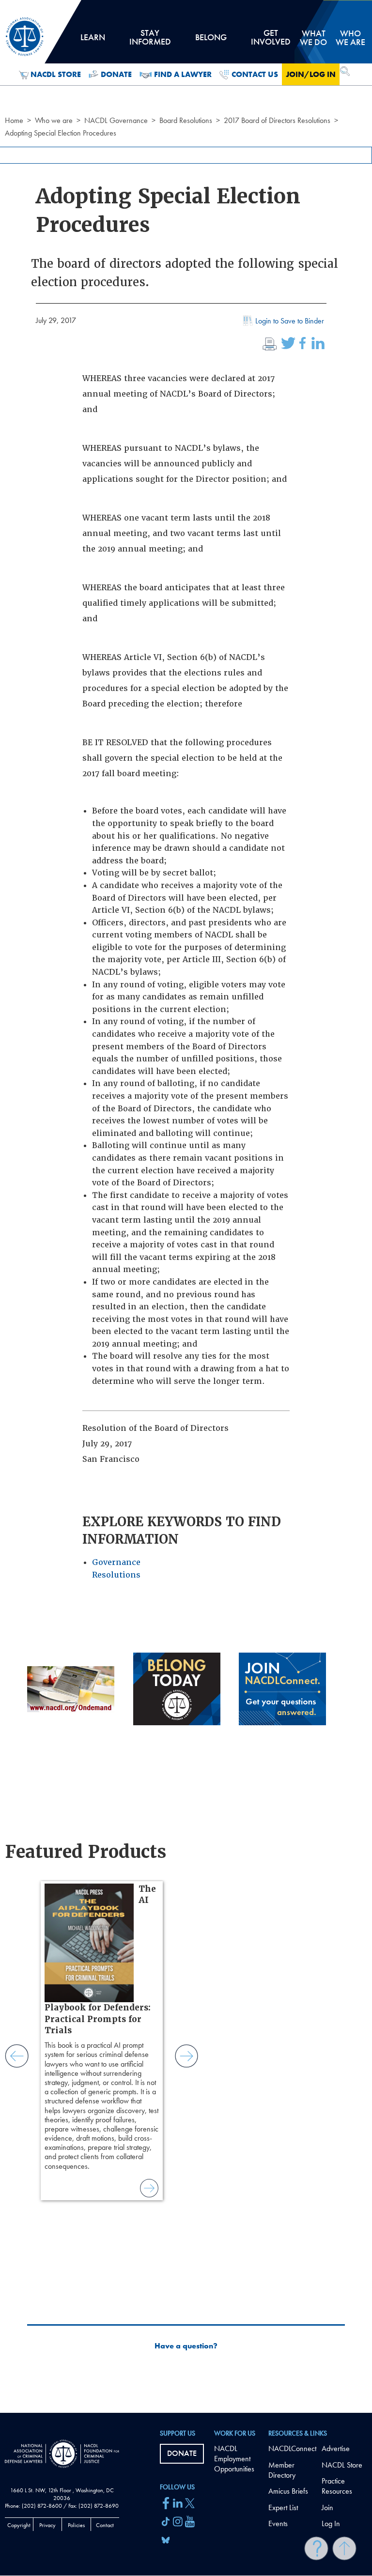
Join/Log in (311, 74)
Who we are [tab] (350, 38)
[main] (186, 1206)
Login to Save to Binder (290, 321)
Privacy (47, 2525)
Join (327, 2507)
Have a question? (186, 2346)
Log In (331, 2523)
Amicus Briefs (288, 2491)
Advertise (336, 2448)
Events (278, 2523)
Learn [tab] (93, 41)
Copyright (19, 2525)
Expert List (283, 2507)
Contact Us (255, 74)
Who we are (54, 120)
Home (14, 120)
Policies (76, 2525)
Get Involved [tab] (271, 41)
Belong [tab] (211, 41)
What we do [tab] (313, 38)
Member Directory (282, 2470)
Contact (105, 2525)
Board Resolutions (186, 120)
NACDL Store (56, 74)
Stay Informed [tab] (150, 41)
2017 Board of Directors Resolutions (277, 120)
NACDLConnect (292, 2448)
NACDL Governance (116, 120)
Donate (116, 74)
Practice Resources (337, 2486)
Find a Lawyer (183, 74)
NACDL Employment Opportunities (234, 2459)
